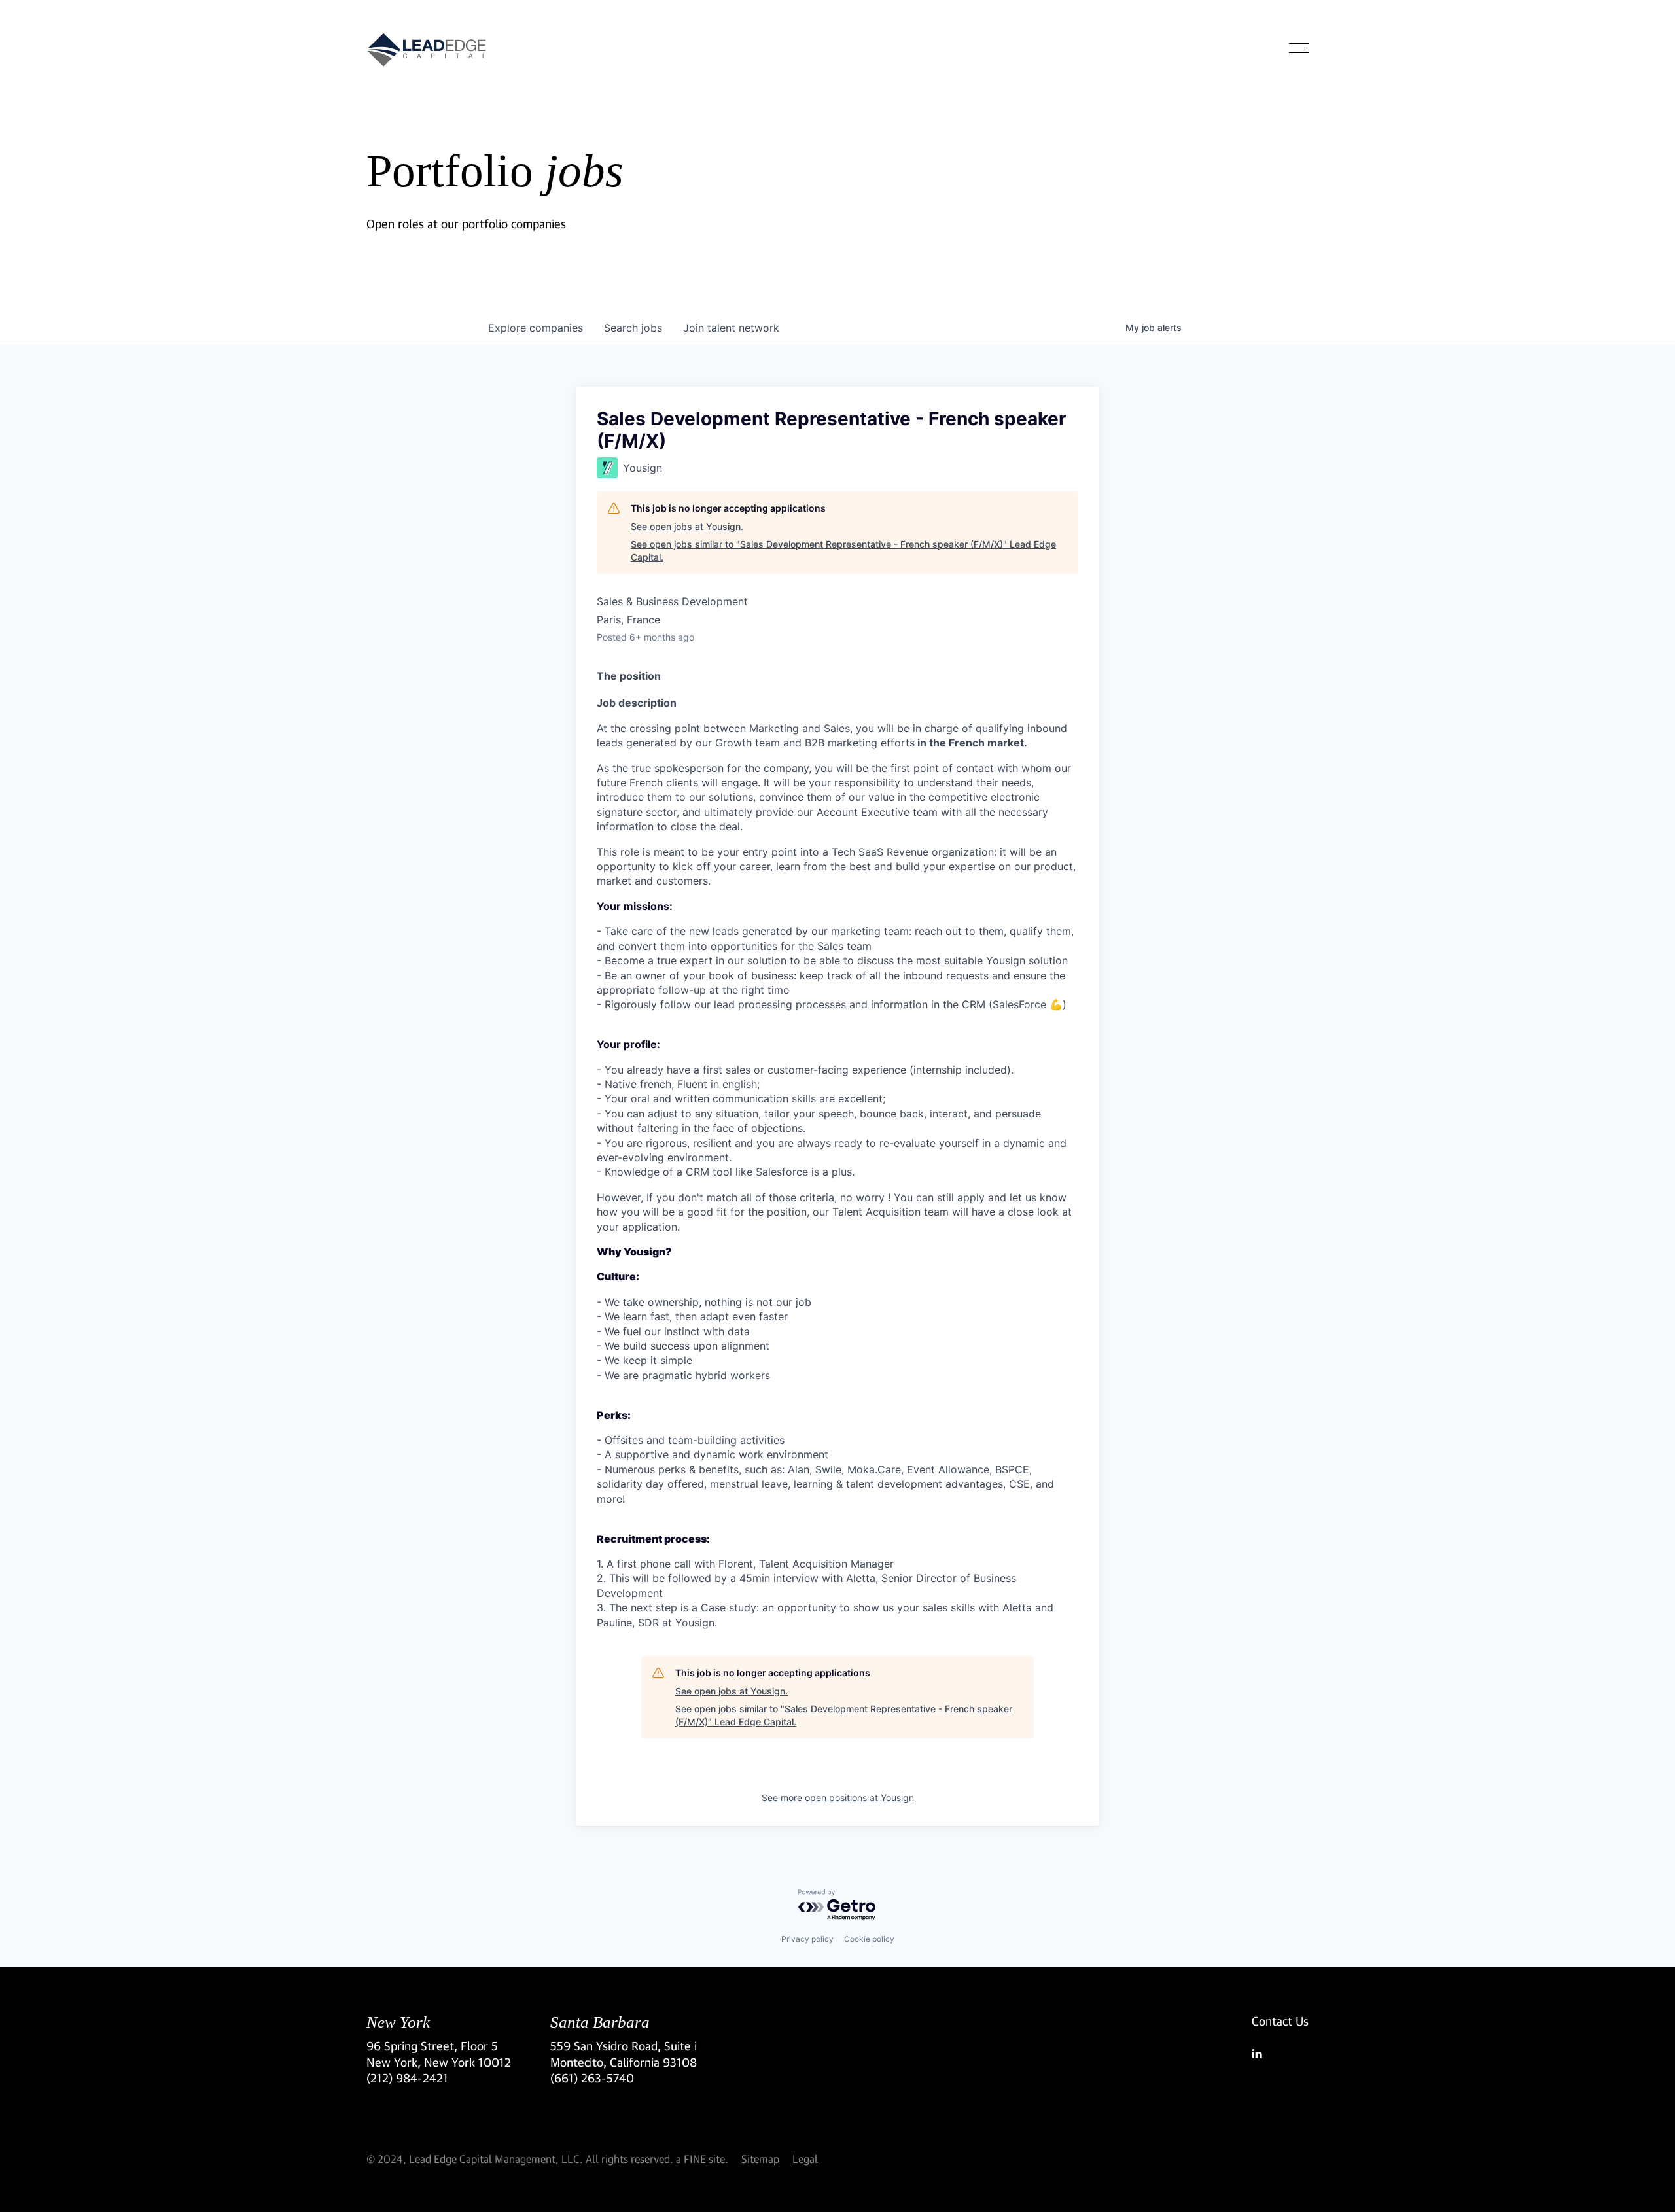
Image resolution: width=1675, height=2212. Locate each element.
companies (536, 328)
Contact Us (1280, 2021)
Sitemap (760, 2159)
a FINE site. (702, 2159)
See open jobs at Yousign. (687, 526)
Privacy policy (807, 1939)
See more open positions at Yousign (838, 1798)
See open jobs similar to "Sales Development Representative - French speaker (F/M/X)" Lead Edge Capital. (843, 551)
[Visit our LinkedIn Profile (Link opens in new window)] (1280, 2054)
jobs (633, 328)
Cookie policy (869, 1939)
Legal (805, 2159)
